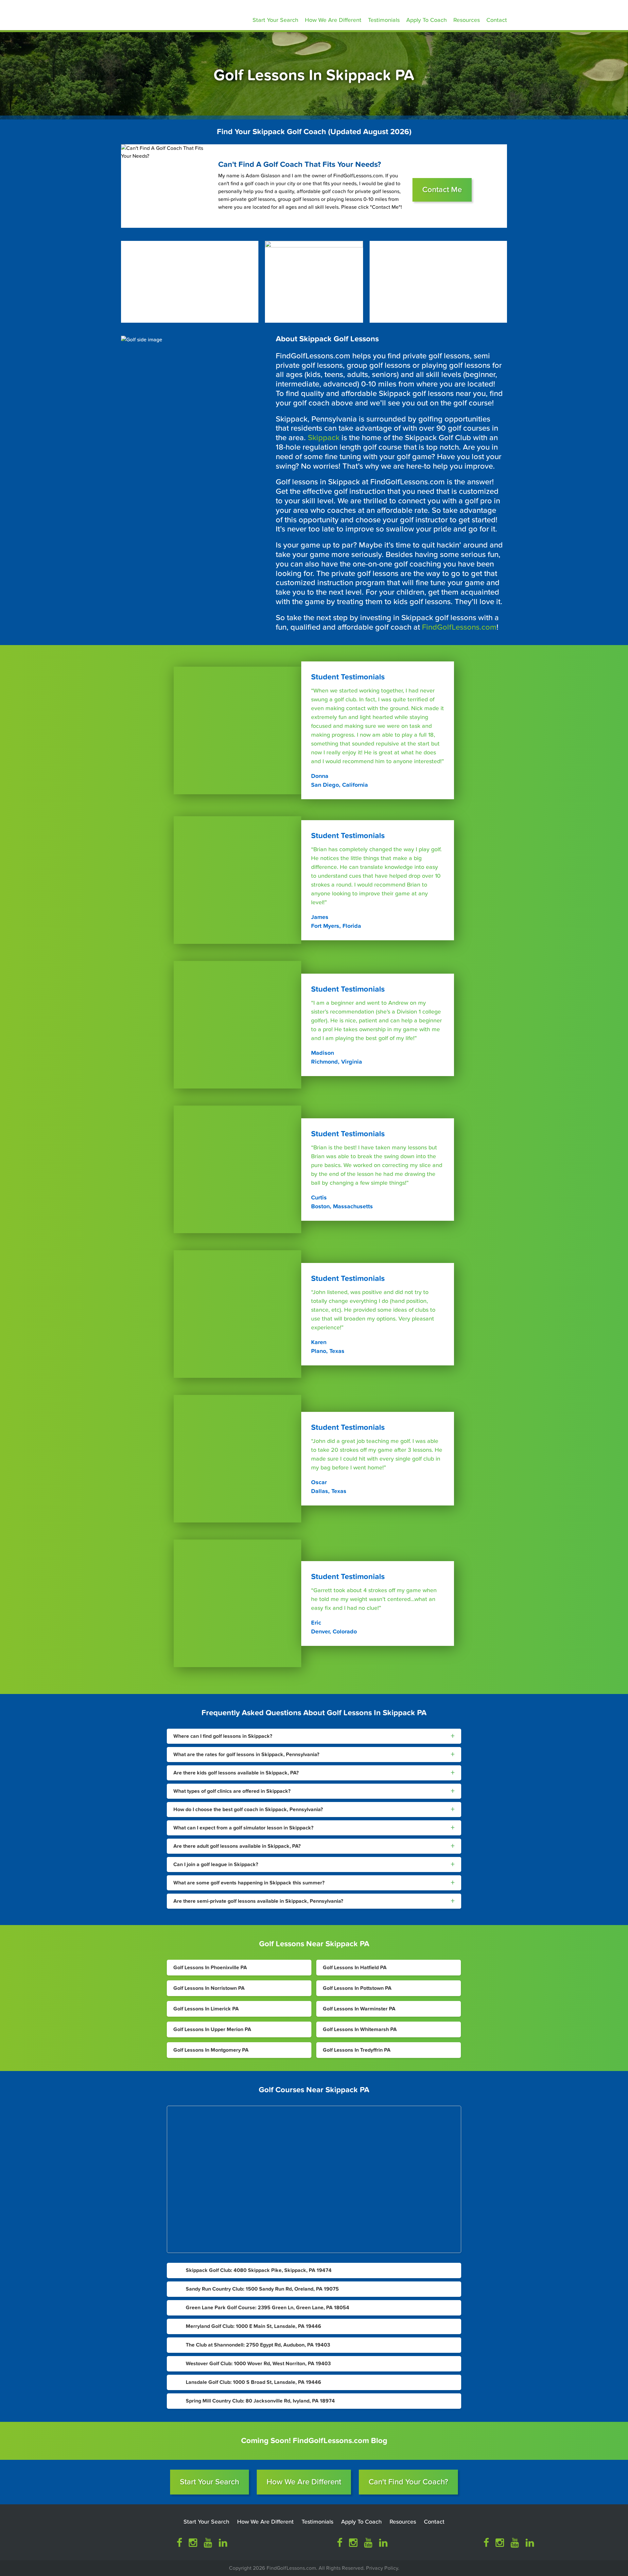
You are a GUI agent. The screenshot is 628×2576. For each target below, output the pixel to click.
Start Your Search (275, 20)
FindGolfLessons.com (459, 627)
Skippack (324, 438)
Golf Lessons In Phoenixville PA (210, 1968)
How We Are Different (333, 20)
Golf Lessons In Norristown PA (209, 1988)
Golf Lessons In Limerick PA (206, 2009)
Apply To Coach (427, 20)
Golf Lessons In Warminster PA (359, 2009)
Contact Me (442, 190)
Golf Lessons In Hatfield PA (355, 1968)
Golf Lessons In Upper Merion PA (212, 2029)
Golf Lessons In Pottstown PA (357, 1988)
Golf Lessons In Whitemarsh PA (360, 2029)
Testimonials (384, 20)
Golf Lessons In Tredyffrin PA (357, 2050)
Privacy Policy (382, 2568)
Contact (497, 20)
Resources (467, 20)
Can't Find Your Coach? (408, 2482)
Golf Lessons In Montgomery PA (211, 2050)
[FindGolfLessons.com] (167, 14)
